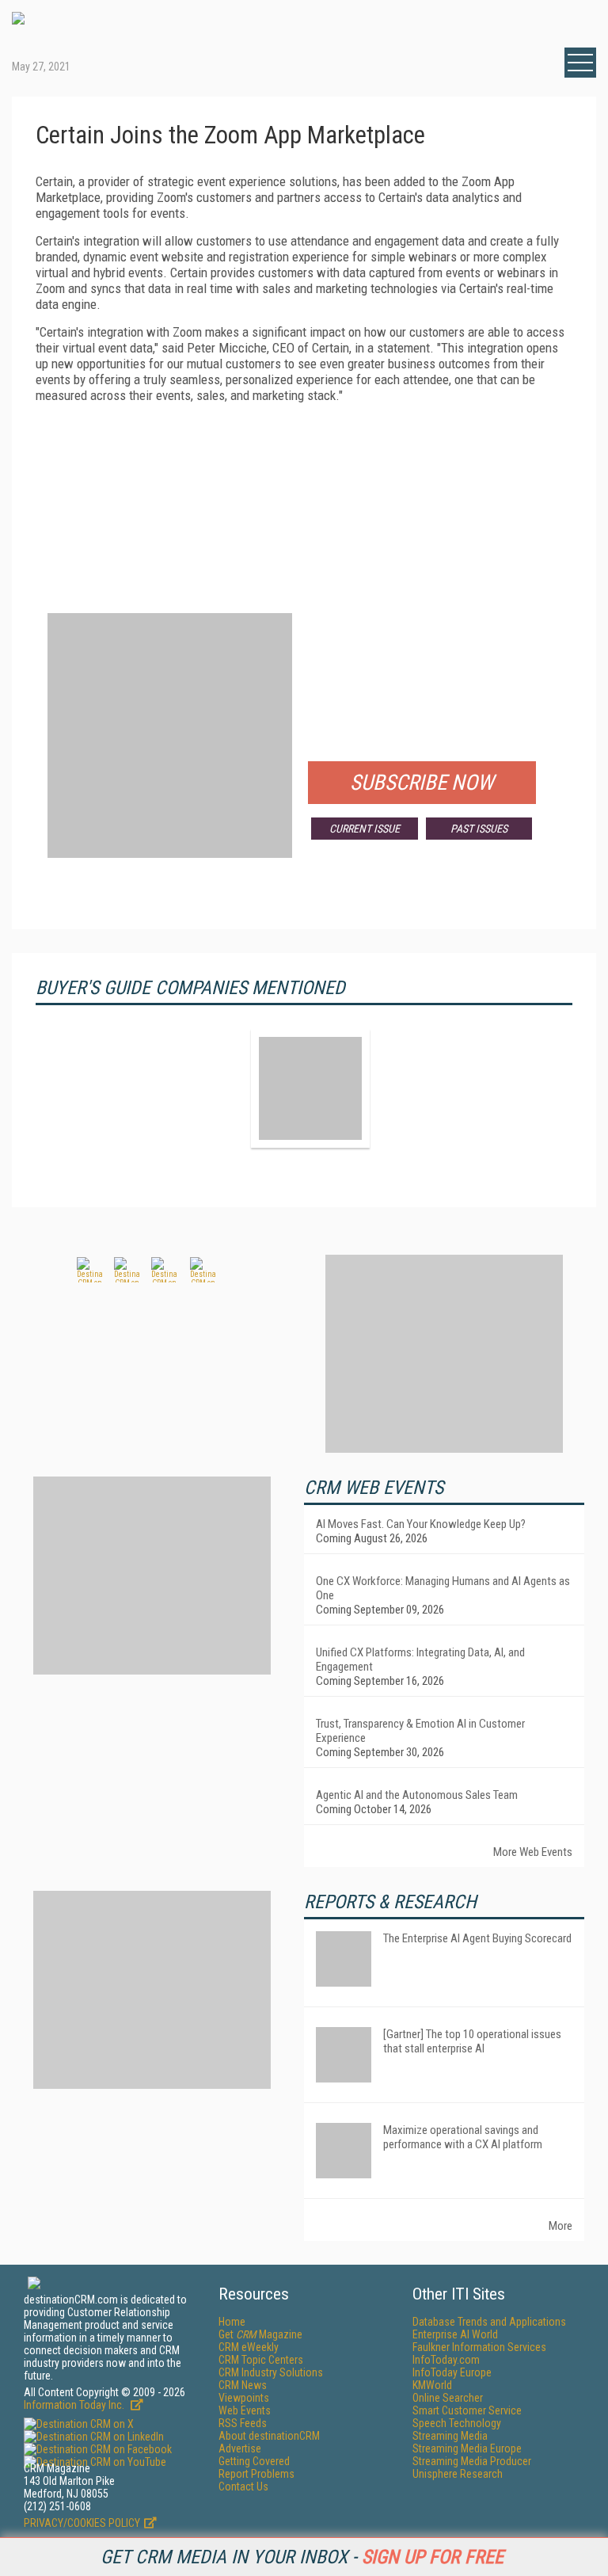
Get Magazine (260, 2334)
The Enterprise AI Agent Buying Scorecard (477, 1938)
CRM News (243, 2385)
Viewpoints (244, 2398)
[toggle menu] (580, 63)
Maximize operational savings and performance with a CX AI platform (463, 2137)
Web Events (245, 2410)
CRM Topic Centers (261, 2360)
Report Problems (256, 2474)
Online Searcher (448, 2398)
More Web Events (533, 1852)
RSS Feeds (243, 2423)
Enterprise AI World (455, 2334)
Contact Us (243, 2486)
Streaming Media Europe (467, 2448)
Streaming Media (450, 2436)
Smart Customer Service (467, 2410)
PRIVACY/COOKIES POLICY (82, 2523)
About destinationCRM (269, 2436)
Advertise (240, 2448)
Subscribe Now (422, 783)
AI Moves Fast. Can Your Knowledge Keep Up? (421, 1524)
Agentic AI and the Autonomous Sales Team (417, 1795)
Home (232, 2322)
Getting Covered (254, 2461)
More (560, 2226)
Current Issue (365, 829)
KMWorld (432, 2385)
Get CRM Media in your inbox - (302, 2557)
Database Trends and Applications (489, 2322)
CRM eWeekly (249, 2347)
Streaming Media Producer (472, 2461)
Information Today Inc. (75, 2405)
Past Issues (479, 829)
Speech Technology (457, 2423)
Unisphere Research (458, 2474)
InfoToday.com (446, 2360)
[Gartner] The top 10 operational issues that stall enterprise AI (472, 2041)
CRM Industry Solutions (271, 2372)
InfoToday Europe (452, 2372)
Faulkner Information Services (479, 2347)
